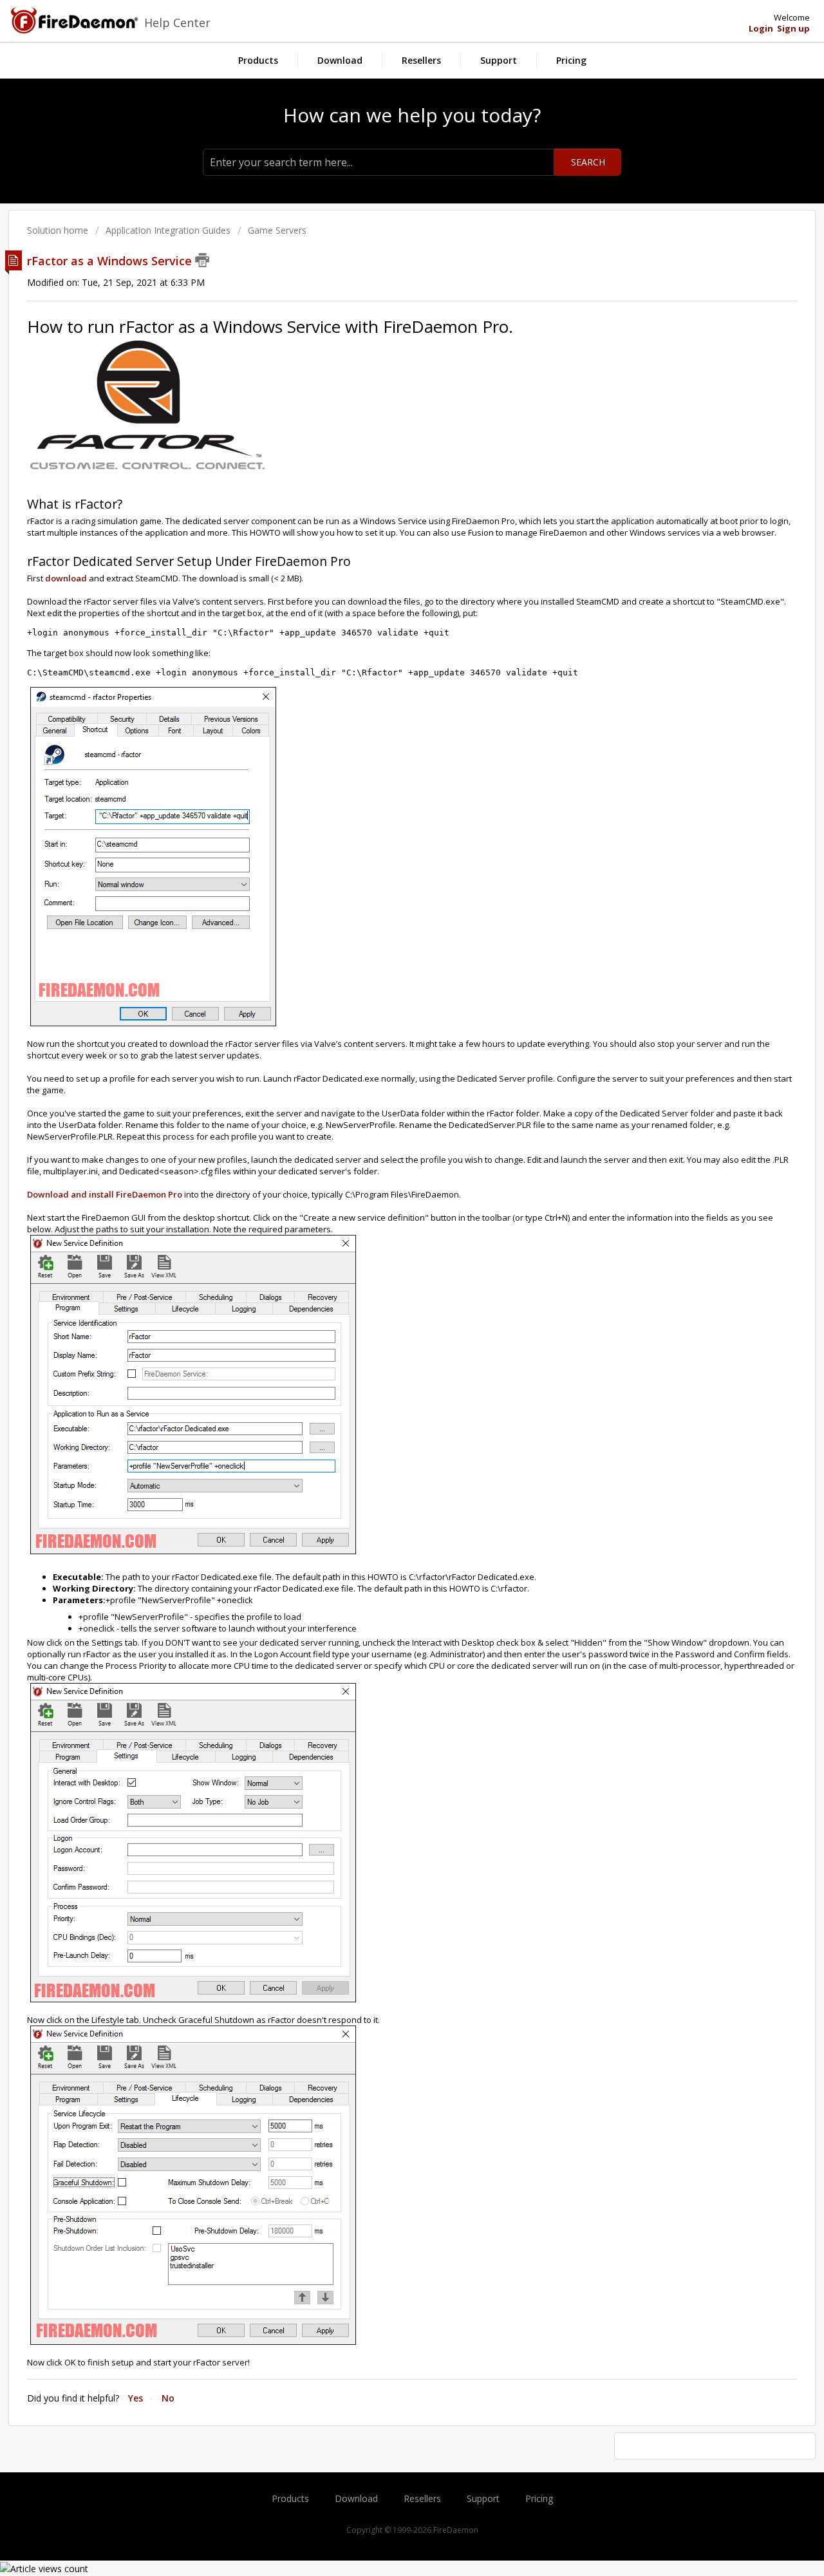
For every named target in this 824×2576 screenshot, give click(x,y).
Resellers (421, 60)
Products (258, 60)
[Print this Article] (202, 260)
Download (340, 60)
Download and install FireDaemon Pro (105, 1194)
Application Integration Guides (168, 230)
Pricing (571, 60)
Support (499, 60)
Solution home (59, 230)
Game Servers (277, 230)
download (66, 578)
